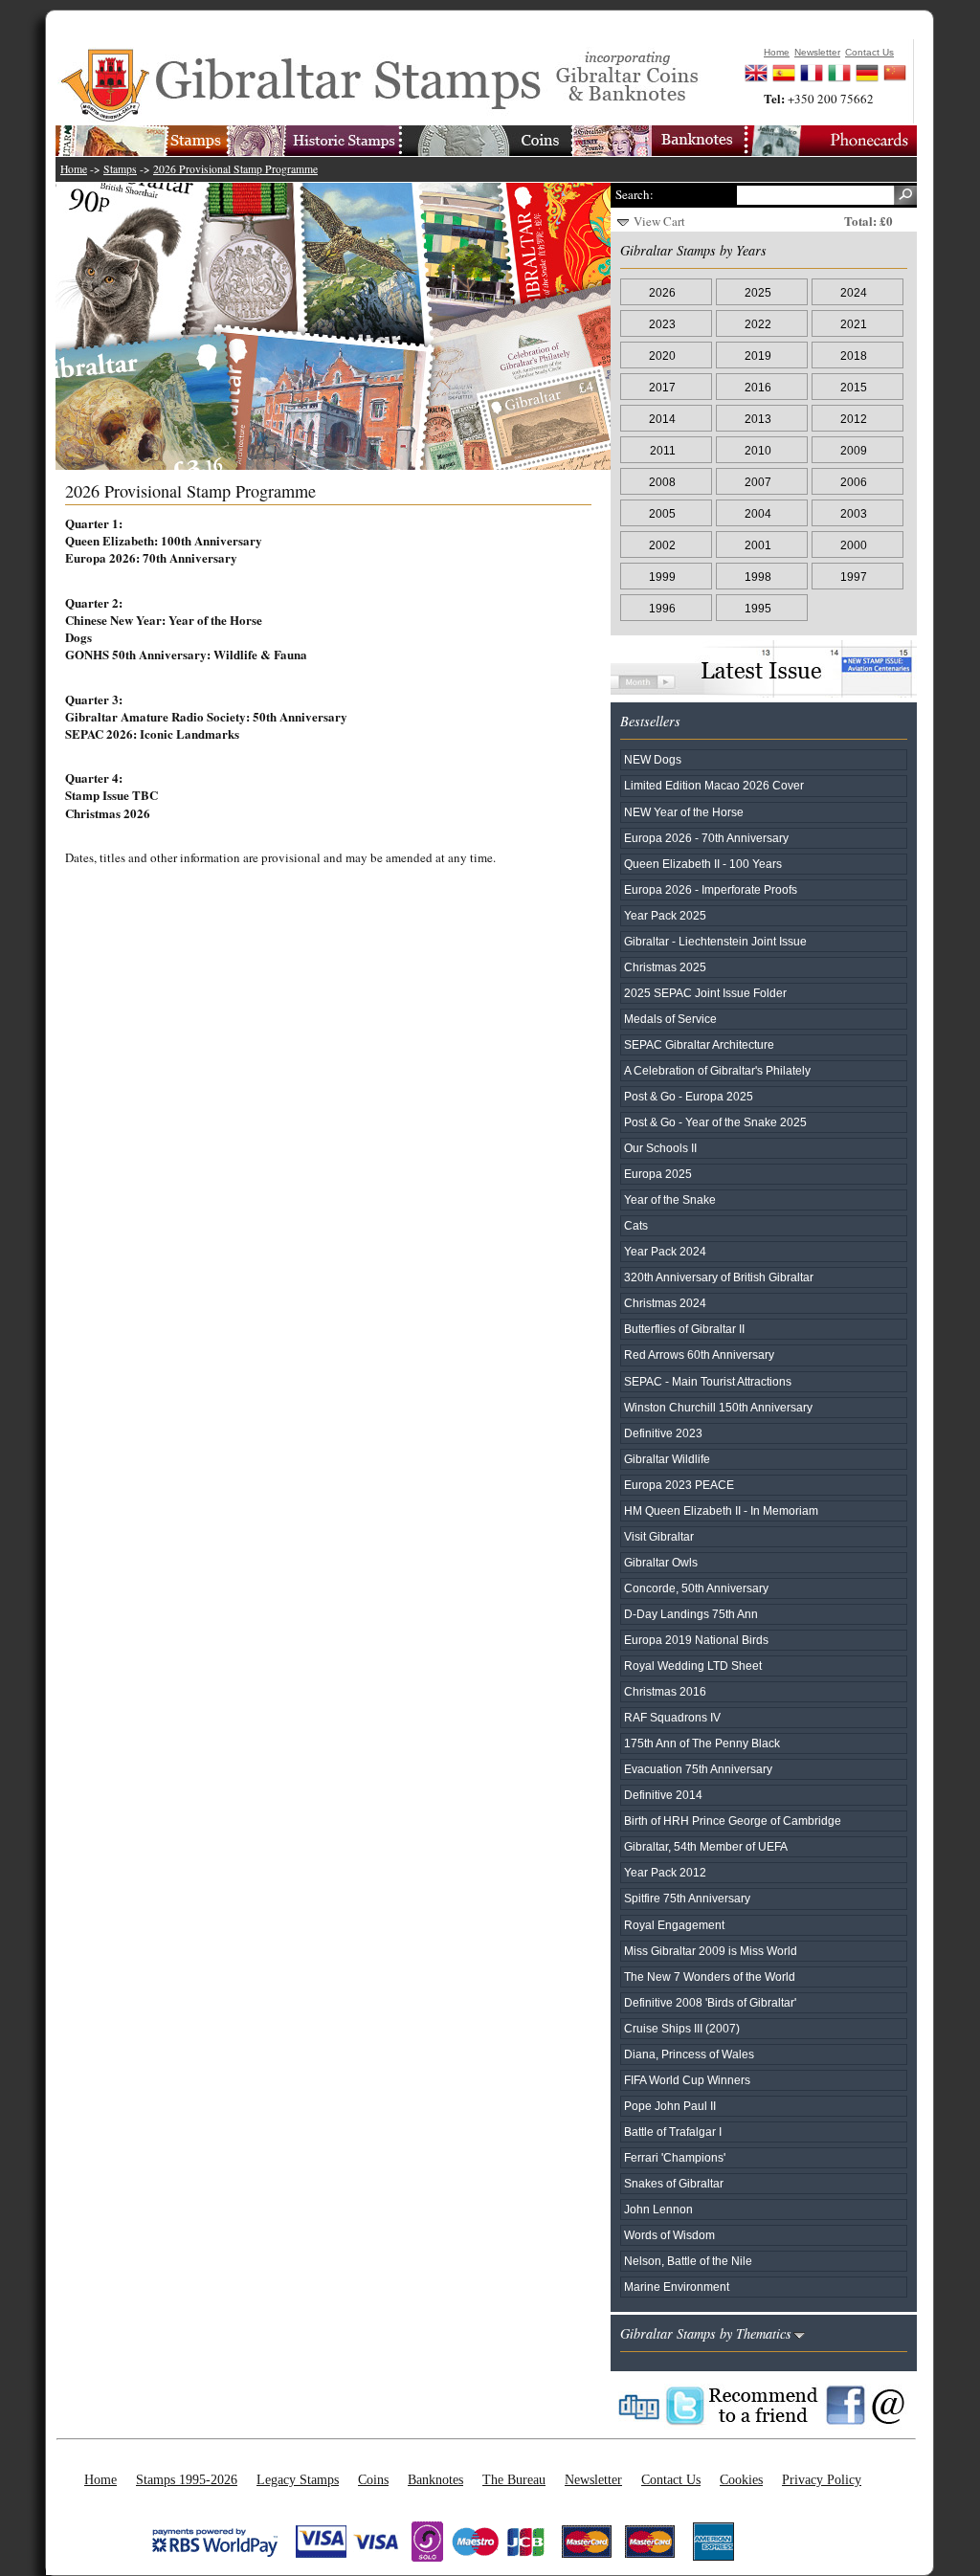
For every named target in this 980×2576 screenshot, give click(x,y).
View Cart (659, 221)
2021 (854, 324)
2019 (758, 355)
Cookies (741, 2479)
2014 (662, 419)
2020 (662, 355)
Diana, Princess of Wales (689, 2054)
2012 (854, 419)
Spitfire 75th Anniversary (687, 1898)
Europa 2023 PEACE (679, 1485)
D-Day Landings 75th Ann (691, 1614)
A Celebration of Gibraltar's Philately (717, 1070)
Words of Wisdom (669, 2235)
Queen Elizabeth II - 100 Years (703, 864)
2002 (662, 545)
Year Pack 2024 (665, 1251)
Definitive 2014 (663, 1795)
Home (74, 169)
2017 (662, 387)
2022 (758, 324)
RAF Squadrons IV (672, 1717)
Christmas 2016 (665, 1691)
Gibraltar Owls (661, 1562)
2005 (662, 513)
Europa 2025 (658, 1174)
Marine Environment (677, 2287)
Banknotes (435, 2479)
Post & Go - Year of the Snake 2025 (715, 1122)
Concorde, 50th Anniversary (696, 1588)
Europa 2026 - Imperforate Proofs (711, 889)
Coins (373, 2479)
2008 (662, 482)
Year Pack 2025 (665, 915)
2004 (758, 513)
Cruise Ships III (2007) (682, 2028)
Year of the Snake (670, 1199)
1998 (758, 577)
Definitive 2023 (663, 1433)
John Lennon (658, 2209)
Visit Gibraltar (659, 1536)
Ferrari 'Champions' (675, 2157)
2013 (758, 419)
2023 (662, 324)
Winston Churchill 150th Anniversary (718, 1407)
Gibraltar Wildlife (667, 1459)
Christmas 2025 (665, 967)
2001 (758, 545)
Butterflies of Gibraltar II (684, 1329)
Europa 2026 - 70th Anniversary (706, 838)
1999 (662, 577)
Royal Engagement (674, 1925)
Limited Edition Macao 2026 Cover (714, 785)
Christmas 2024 (665, 1303)
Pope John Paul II (670, 2106)
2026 (662, 292)
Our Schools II (660, 1148)
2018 (854, 355)
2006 (854, 482)
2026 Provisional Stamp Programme (235, 169)
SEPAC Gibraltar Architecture (699, 1044)
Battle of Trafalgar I (673, 2132)
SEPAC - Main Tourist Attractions (708, 1381)
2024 (854, 292)
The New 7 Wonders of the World (710, 1976)
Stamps (120, 169)
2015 (854, 387)
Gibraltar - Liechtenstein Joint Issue (715, 941)
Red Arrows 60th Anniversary (699, 1355)
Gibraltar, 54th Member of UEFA (706, 1846)
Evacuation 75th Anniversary (698, 1769)
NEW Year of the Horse (684, 812)
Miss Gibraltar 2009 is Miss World (711, 1951)
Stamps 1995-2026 (187, 2479)
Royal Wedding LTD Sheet (693, 1666)
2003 (854, 513)
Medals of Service (670, 1019)
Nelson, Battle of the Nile (688, 2261)
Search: (635, 194)
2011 (663, 450)
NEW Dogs (653, 759)
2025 (758, 292)
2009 (854, 450)
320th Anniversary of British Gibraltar (719, 1277)
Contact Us (671, 2479)
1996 (662, 608)
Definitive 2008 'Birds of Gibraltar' (710, 2002)
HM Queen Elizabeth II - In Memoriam (721, 1510)
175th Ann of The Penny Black (702, 1743)
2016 (758, 387)
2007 (758, 482)
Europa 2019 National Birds (696, 1640)
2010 (758, 450)
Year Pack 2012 (665, 1872)
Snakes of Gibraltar (674, 2183)
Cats (636, 1225)
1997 (854, 577)
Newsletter (593, 2479)
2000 (854, 545)
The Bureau (514, 2479)
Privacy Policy (822, 2479)
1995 (758, 608)
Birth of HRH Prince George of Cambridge (733, 1821)
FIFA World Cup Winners (687, 2080)
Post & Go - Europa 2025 (689, 1096)
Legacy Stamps (298, 2479)
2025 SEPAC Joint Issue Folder (705, 993)
